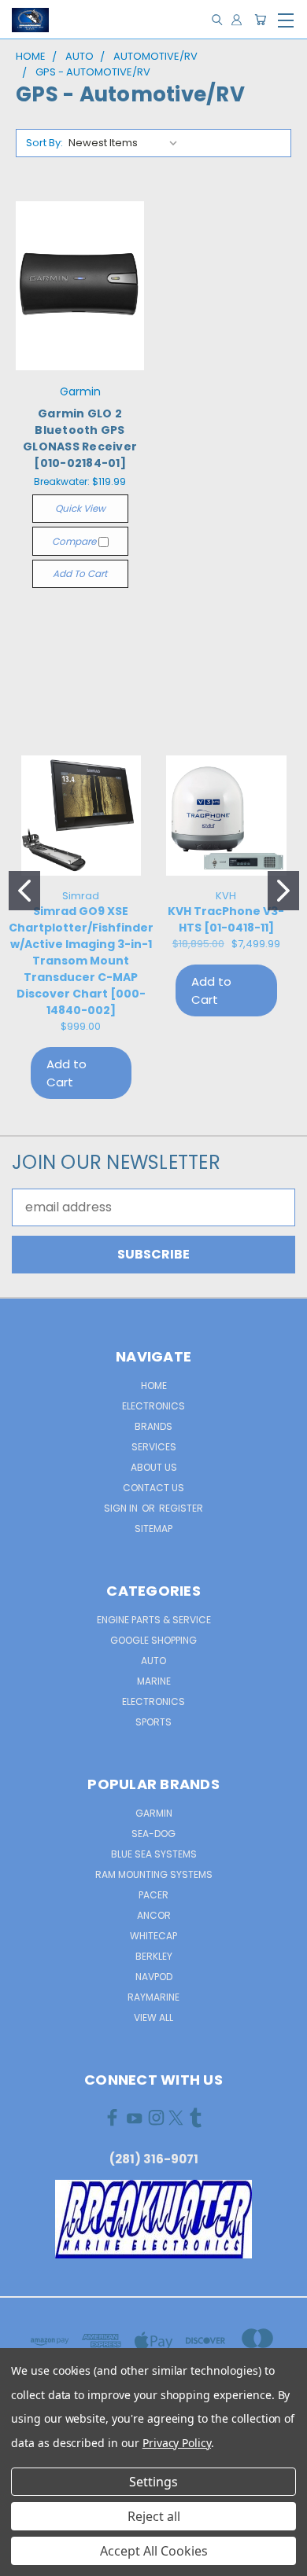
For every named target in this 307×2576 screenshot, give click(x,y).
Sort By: (44, 143)
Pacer (153, 1895)
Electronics (153, 1406)
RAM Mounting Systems (154, 1874)
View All (153, 2017)
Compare (75, 541)
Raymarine (153, 1997)
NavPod (154, 1977)
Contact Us (153, 1488)
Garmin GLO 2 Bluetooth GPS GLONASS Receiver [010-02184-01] (80, 438)
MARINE (154, 1681)
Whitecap (153, 1936)
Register (181, 1508)
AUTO (153, 1661)
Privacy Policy (177, 2443)
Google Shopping (153, 1640)
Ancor (154, 1915)
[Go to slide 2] (283, 891)
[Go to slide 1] (24, 891)
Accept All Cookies (154, 2551)
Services (154, 1447)
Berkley (154, 1956)
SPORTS (153, 1722)
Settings (153, 2482)
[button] (154, 2219)
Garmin (154, 1813)
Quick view (80, 508)
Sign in (122, 1508)
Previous (25, 2560)
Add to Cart (80, 573)
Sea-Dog (153, 1834)
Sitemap (153, 1529)
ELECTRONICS (153, 1701)
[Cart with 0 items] (260, 20)
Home (154, 1385)
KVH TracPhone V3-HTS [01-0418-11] (226, 919)
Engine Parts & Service (154, 1620)
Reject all (154, 2516)
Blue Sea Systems (154, 1854)
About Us (154, 1467)
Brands (153, 1426)
